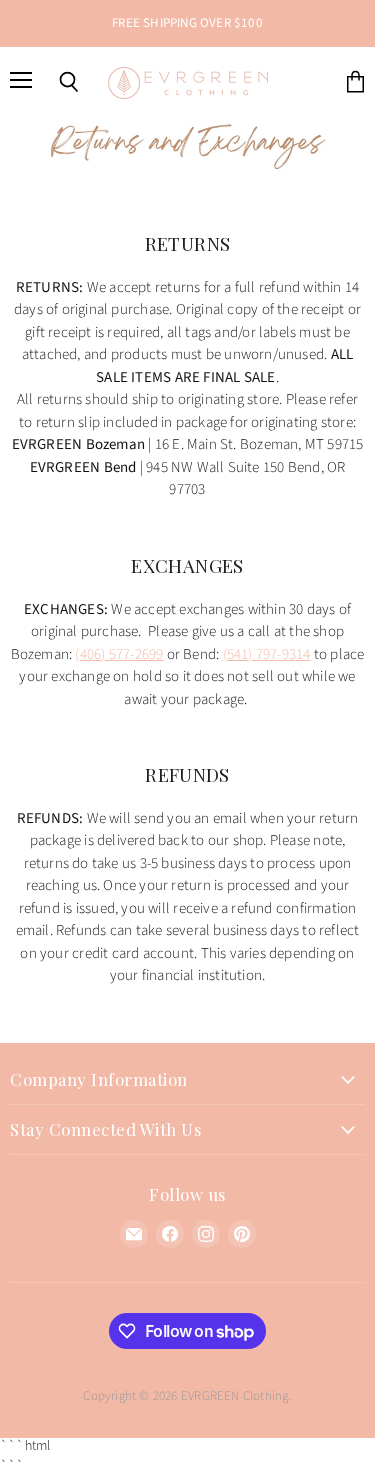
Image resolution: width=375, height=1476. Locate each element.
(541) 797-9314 (267, 654)
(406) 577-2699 (119, 654)
